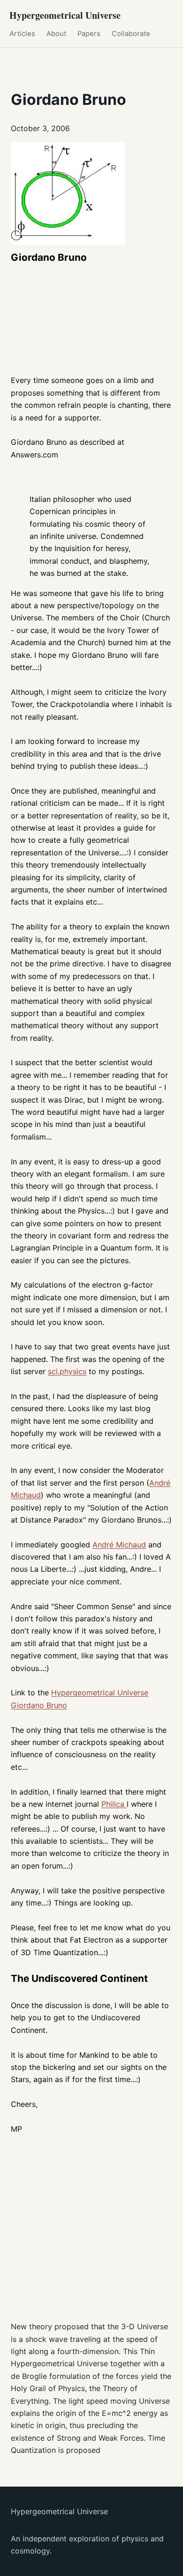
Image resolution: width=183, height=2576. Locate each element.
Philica (114, 1804)
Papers (89, 34)
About (56, 34)
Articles (22, 34)
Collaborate (131, 34)
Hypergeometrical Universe (65, 15)
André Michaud (119, 1545)
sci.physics (67, 1371)
